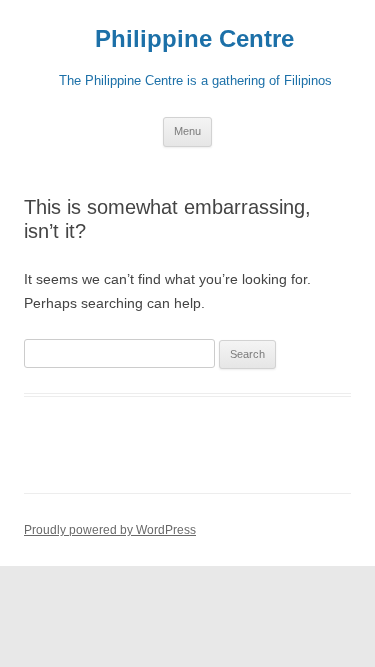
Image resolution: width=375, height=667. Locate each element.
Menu (187, 131)
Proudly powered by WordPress (110, 530)
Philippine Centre (187, 38)
